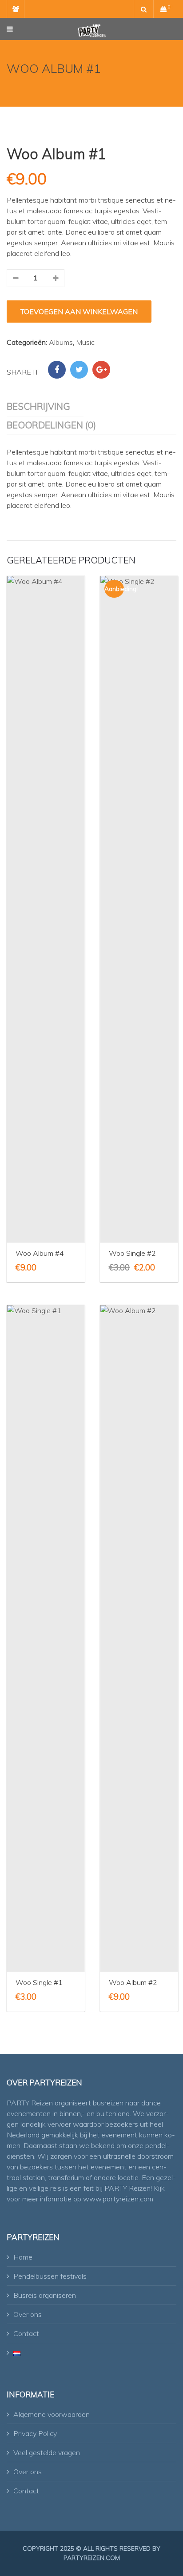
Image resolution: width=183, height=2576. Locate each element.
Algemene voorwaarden (52, 2414)
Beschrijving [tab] (38, 406)
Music (85, 342)
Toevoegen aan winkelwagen (79, 312)
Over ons (28, 2314)
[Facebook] (57, 370)
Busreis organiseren (45, 2295)
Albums (61, 342)
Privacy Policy (35, 2433)
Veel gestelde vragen (47, 2452)
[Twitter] (79, 370)
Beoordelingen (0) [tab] (51, 425)
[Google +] (101, 370)
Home (23, 2257)
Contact (26, 2333)
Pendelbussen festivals (50, 2276)
